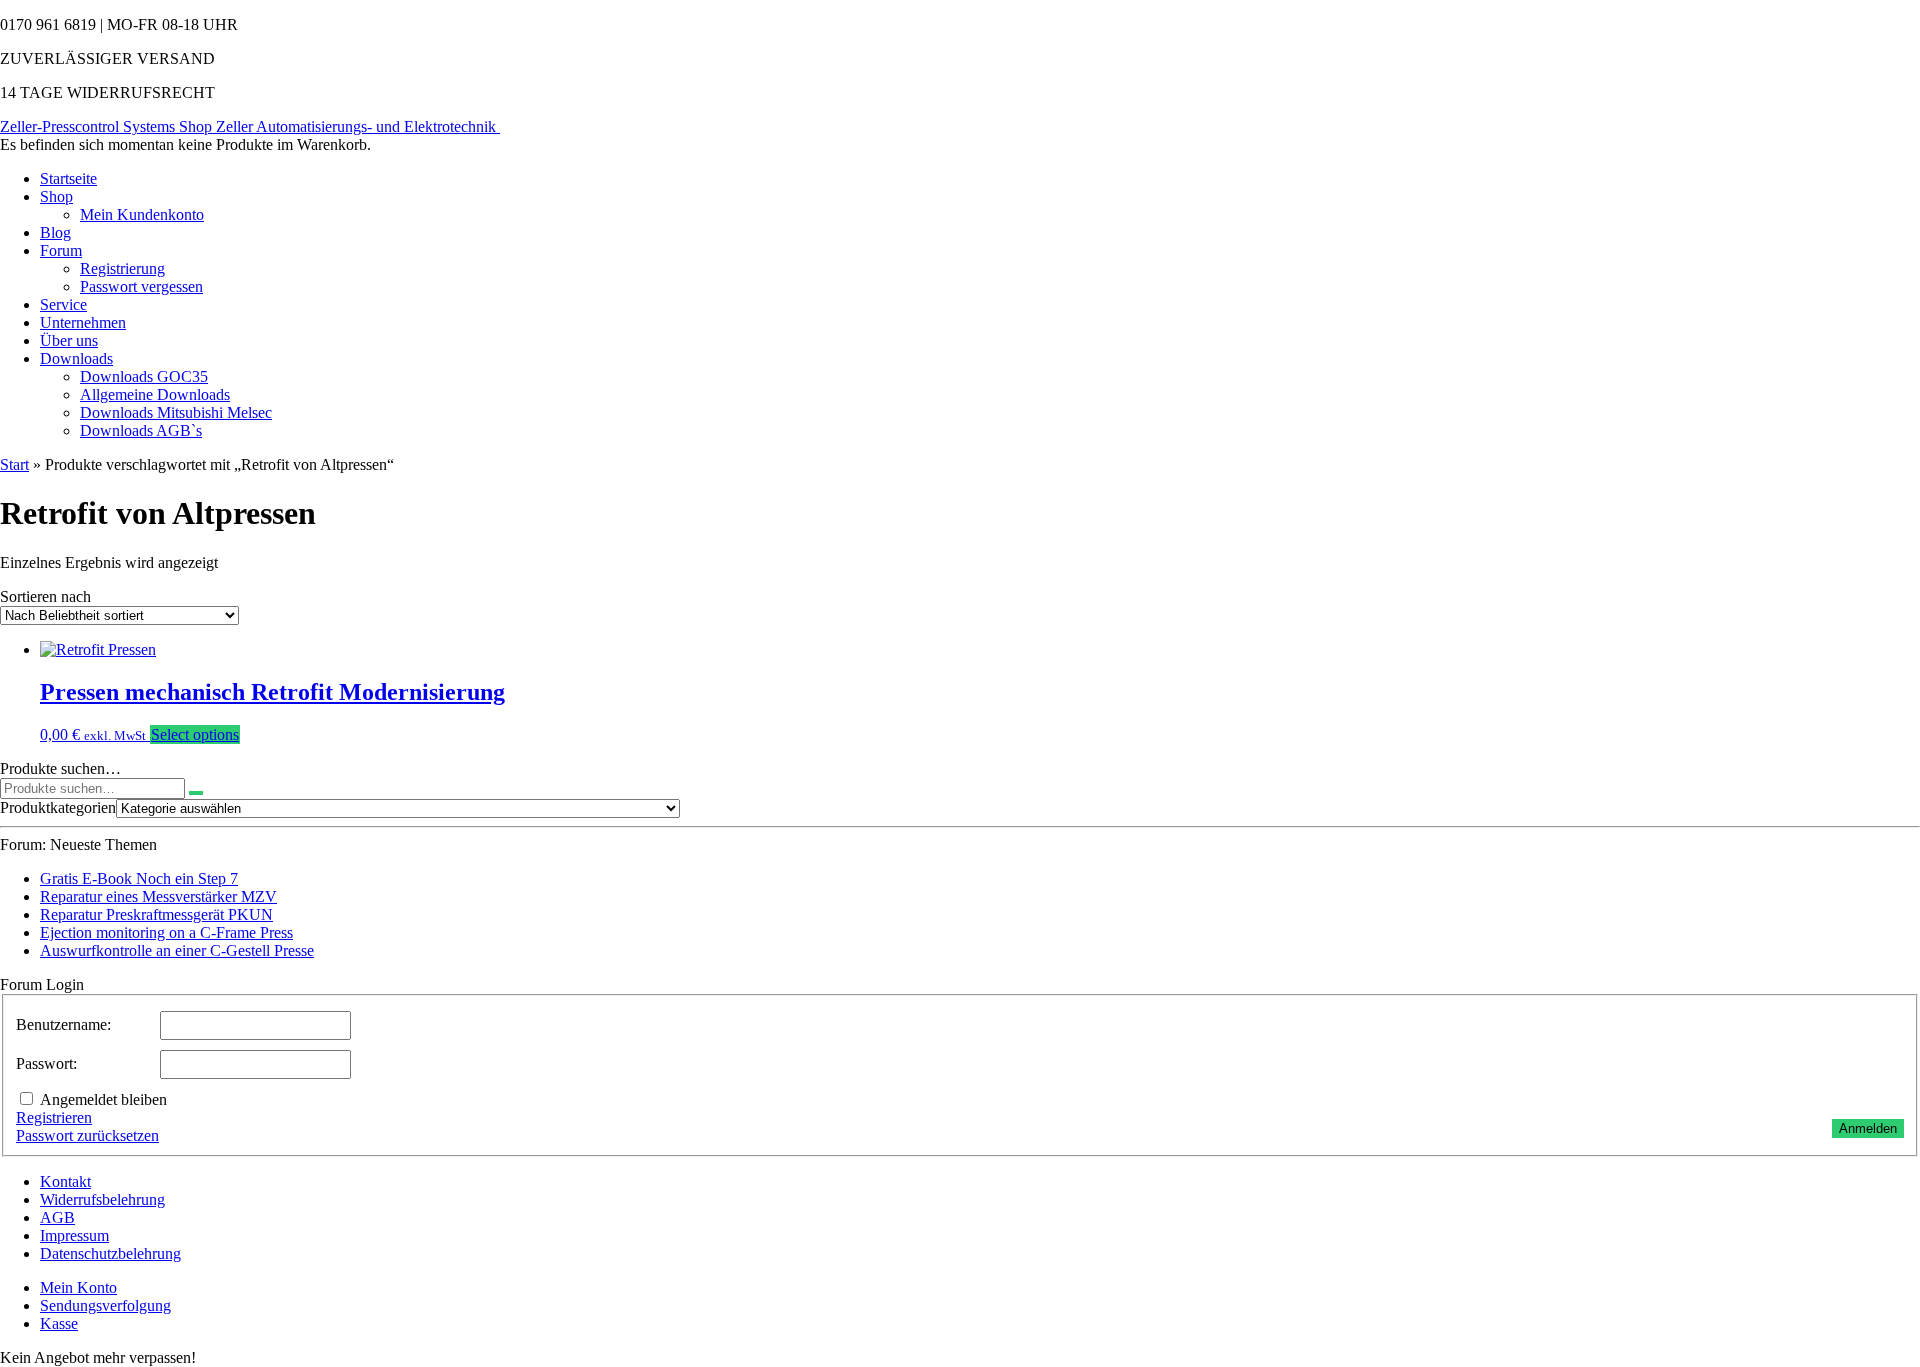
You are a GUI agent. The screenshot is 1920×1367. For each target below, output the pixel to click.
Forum (61, 250)
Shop (56, 196)
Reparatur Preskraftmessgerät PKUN (156, 914)
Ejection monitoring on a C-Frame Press (166, 932)
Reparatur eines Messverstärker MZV (158, 896)
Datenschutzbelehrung (110, 1253)
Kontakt (65, 1181)
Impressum (74, 1235)
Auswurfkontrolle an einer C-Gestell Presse (177, 950)
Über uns (69, 340)
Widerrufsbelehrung (102, 1199)
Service (63, 304)
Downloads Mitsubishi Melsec (176, 412)
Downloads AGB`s (141, 430)
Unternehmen (83, 322)
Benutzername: (63, 1024)
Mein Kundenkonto (142, 214)
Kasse (59, 1323)
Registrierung (122, 268)
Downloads (76, 358)
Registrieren (54, 1117)
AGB (57, 1217)
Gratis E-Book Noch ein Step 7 (139, 878)
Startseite (68, 178)
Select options (195, 734)
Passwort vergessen (141, 286)
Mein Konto (78, 1287)
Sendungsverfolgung (105, 1305)
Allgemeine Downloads (155, 394)
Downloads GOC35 (144, 376)
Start (14, 464)
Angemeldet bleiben (103, 1099)
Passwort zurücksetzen (87, 1135)
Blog (55, 232)
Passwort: (46, 1063)
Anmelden (1868, 1128)
